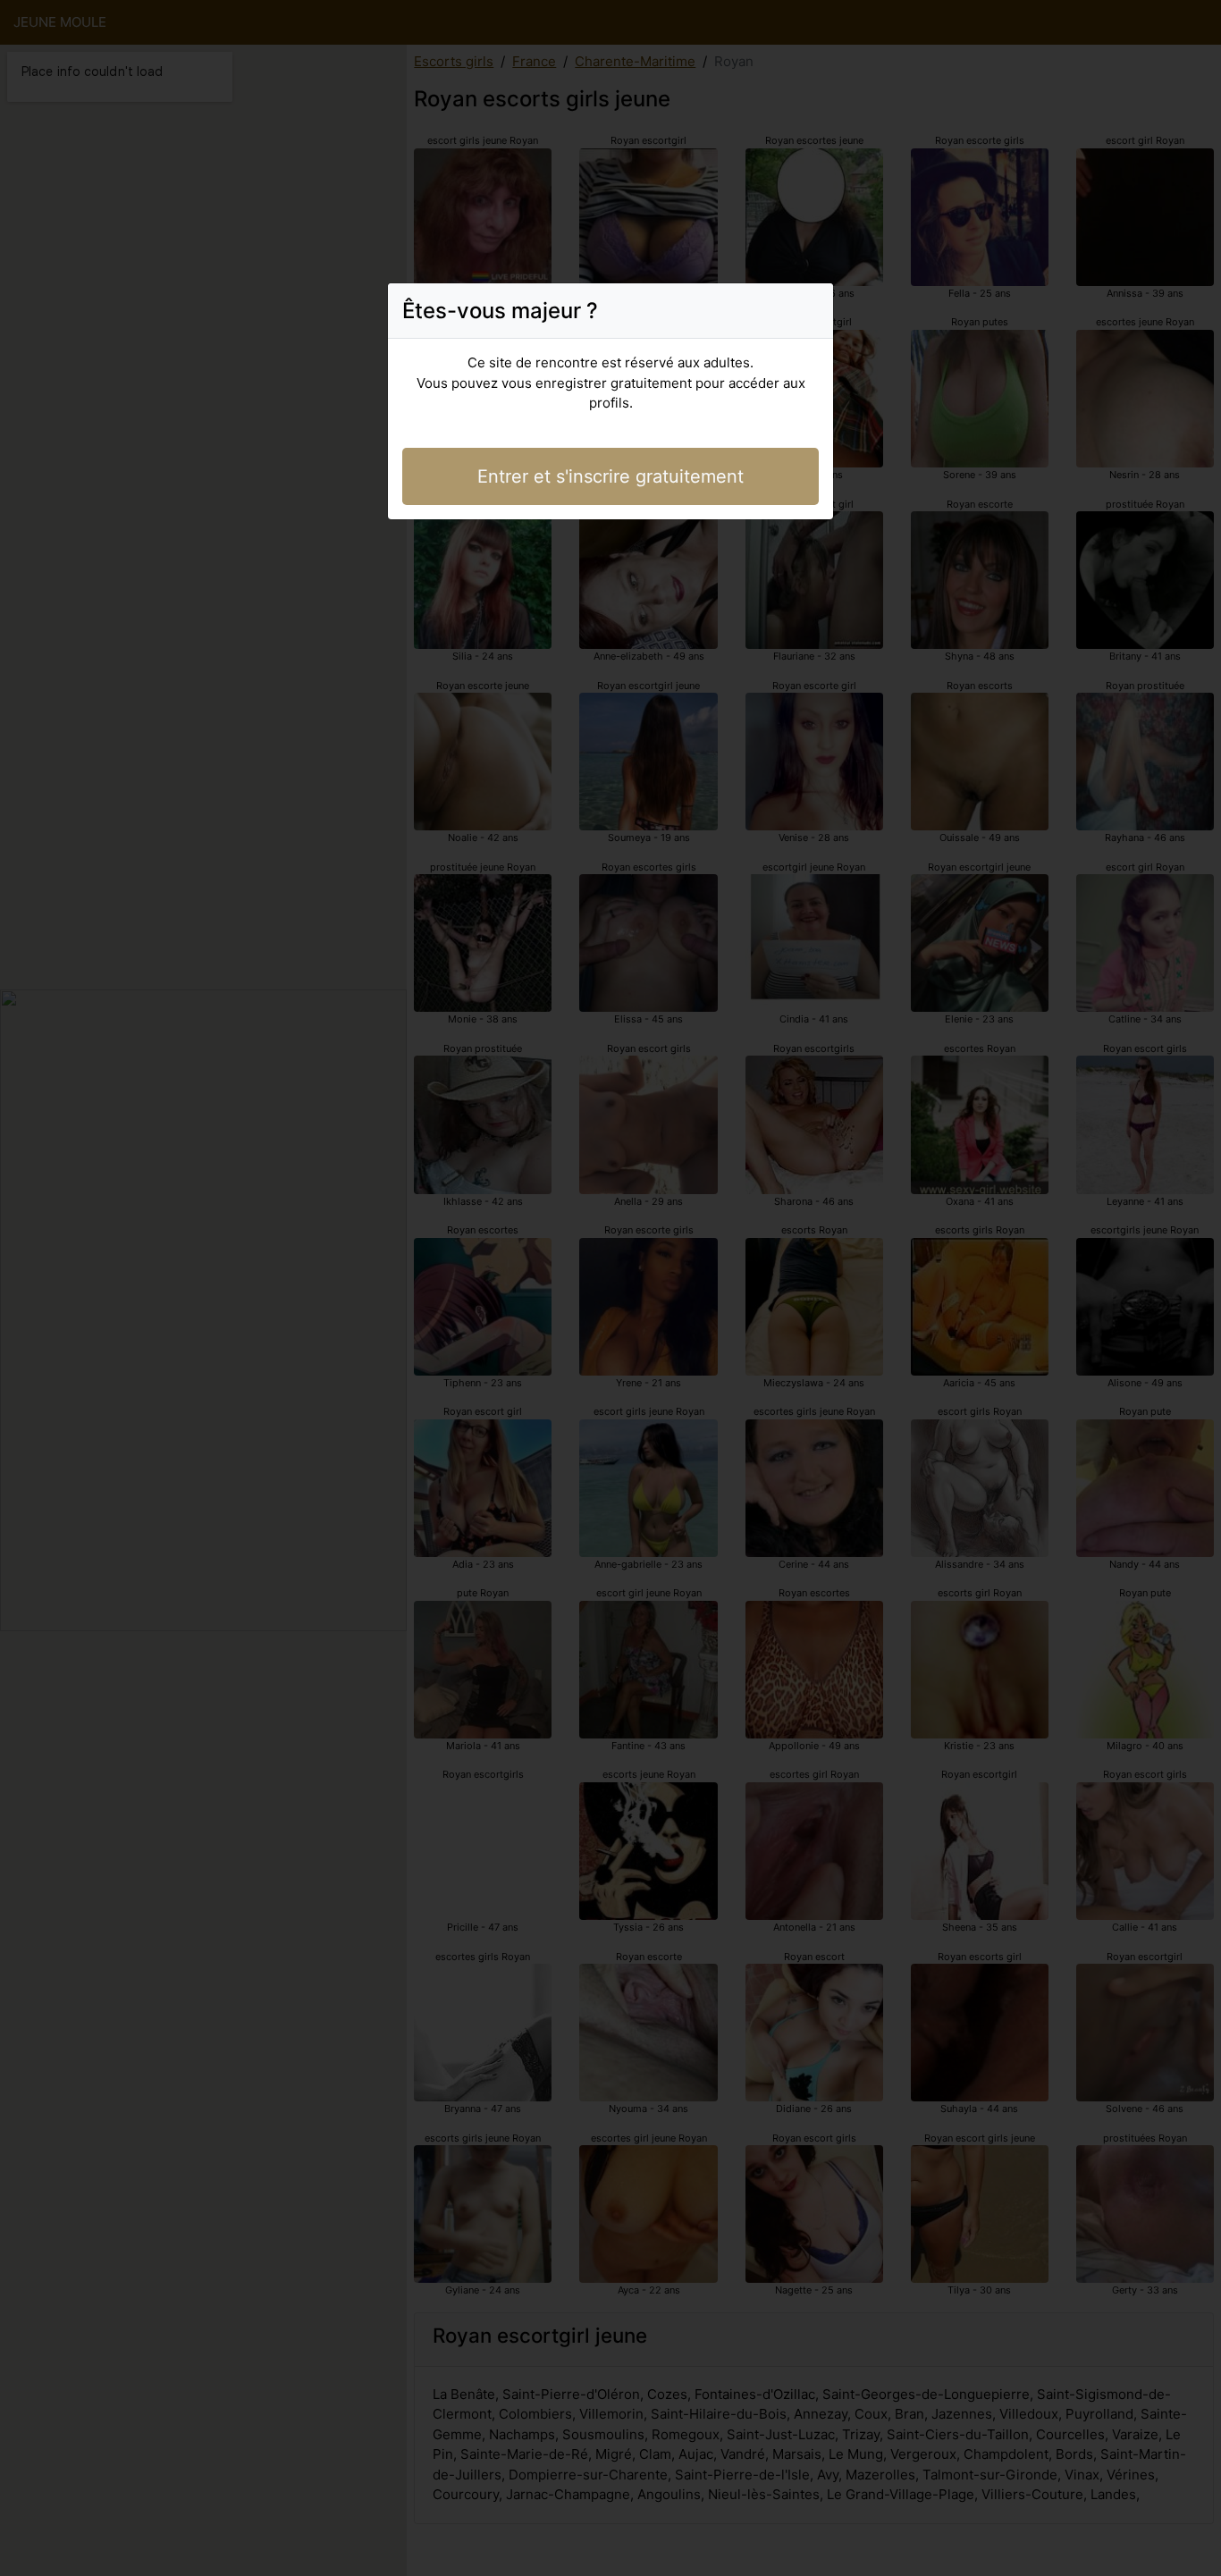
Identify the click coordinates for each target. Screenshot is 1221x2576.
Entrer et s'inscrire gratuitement (610, 476)
